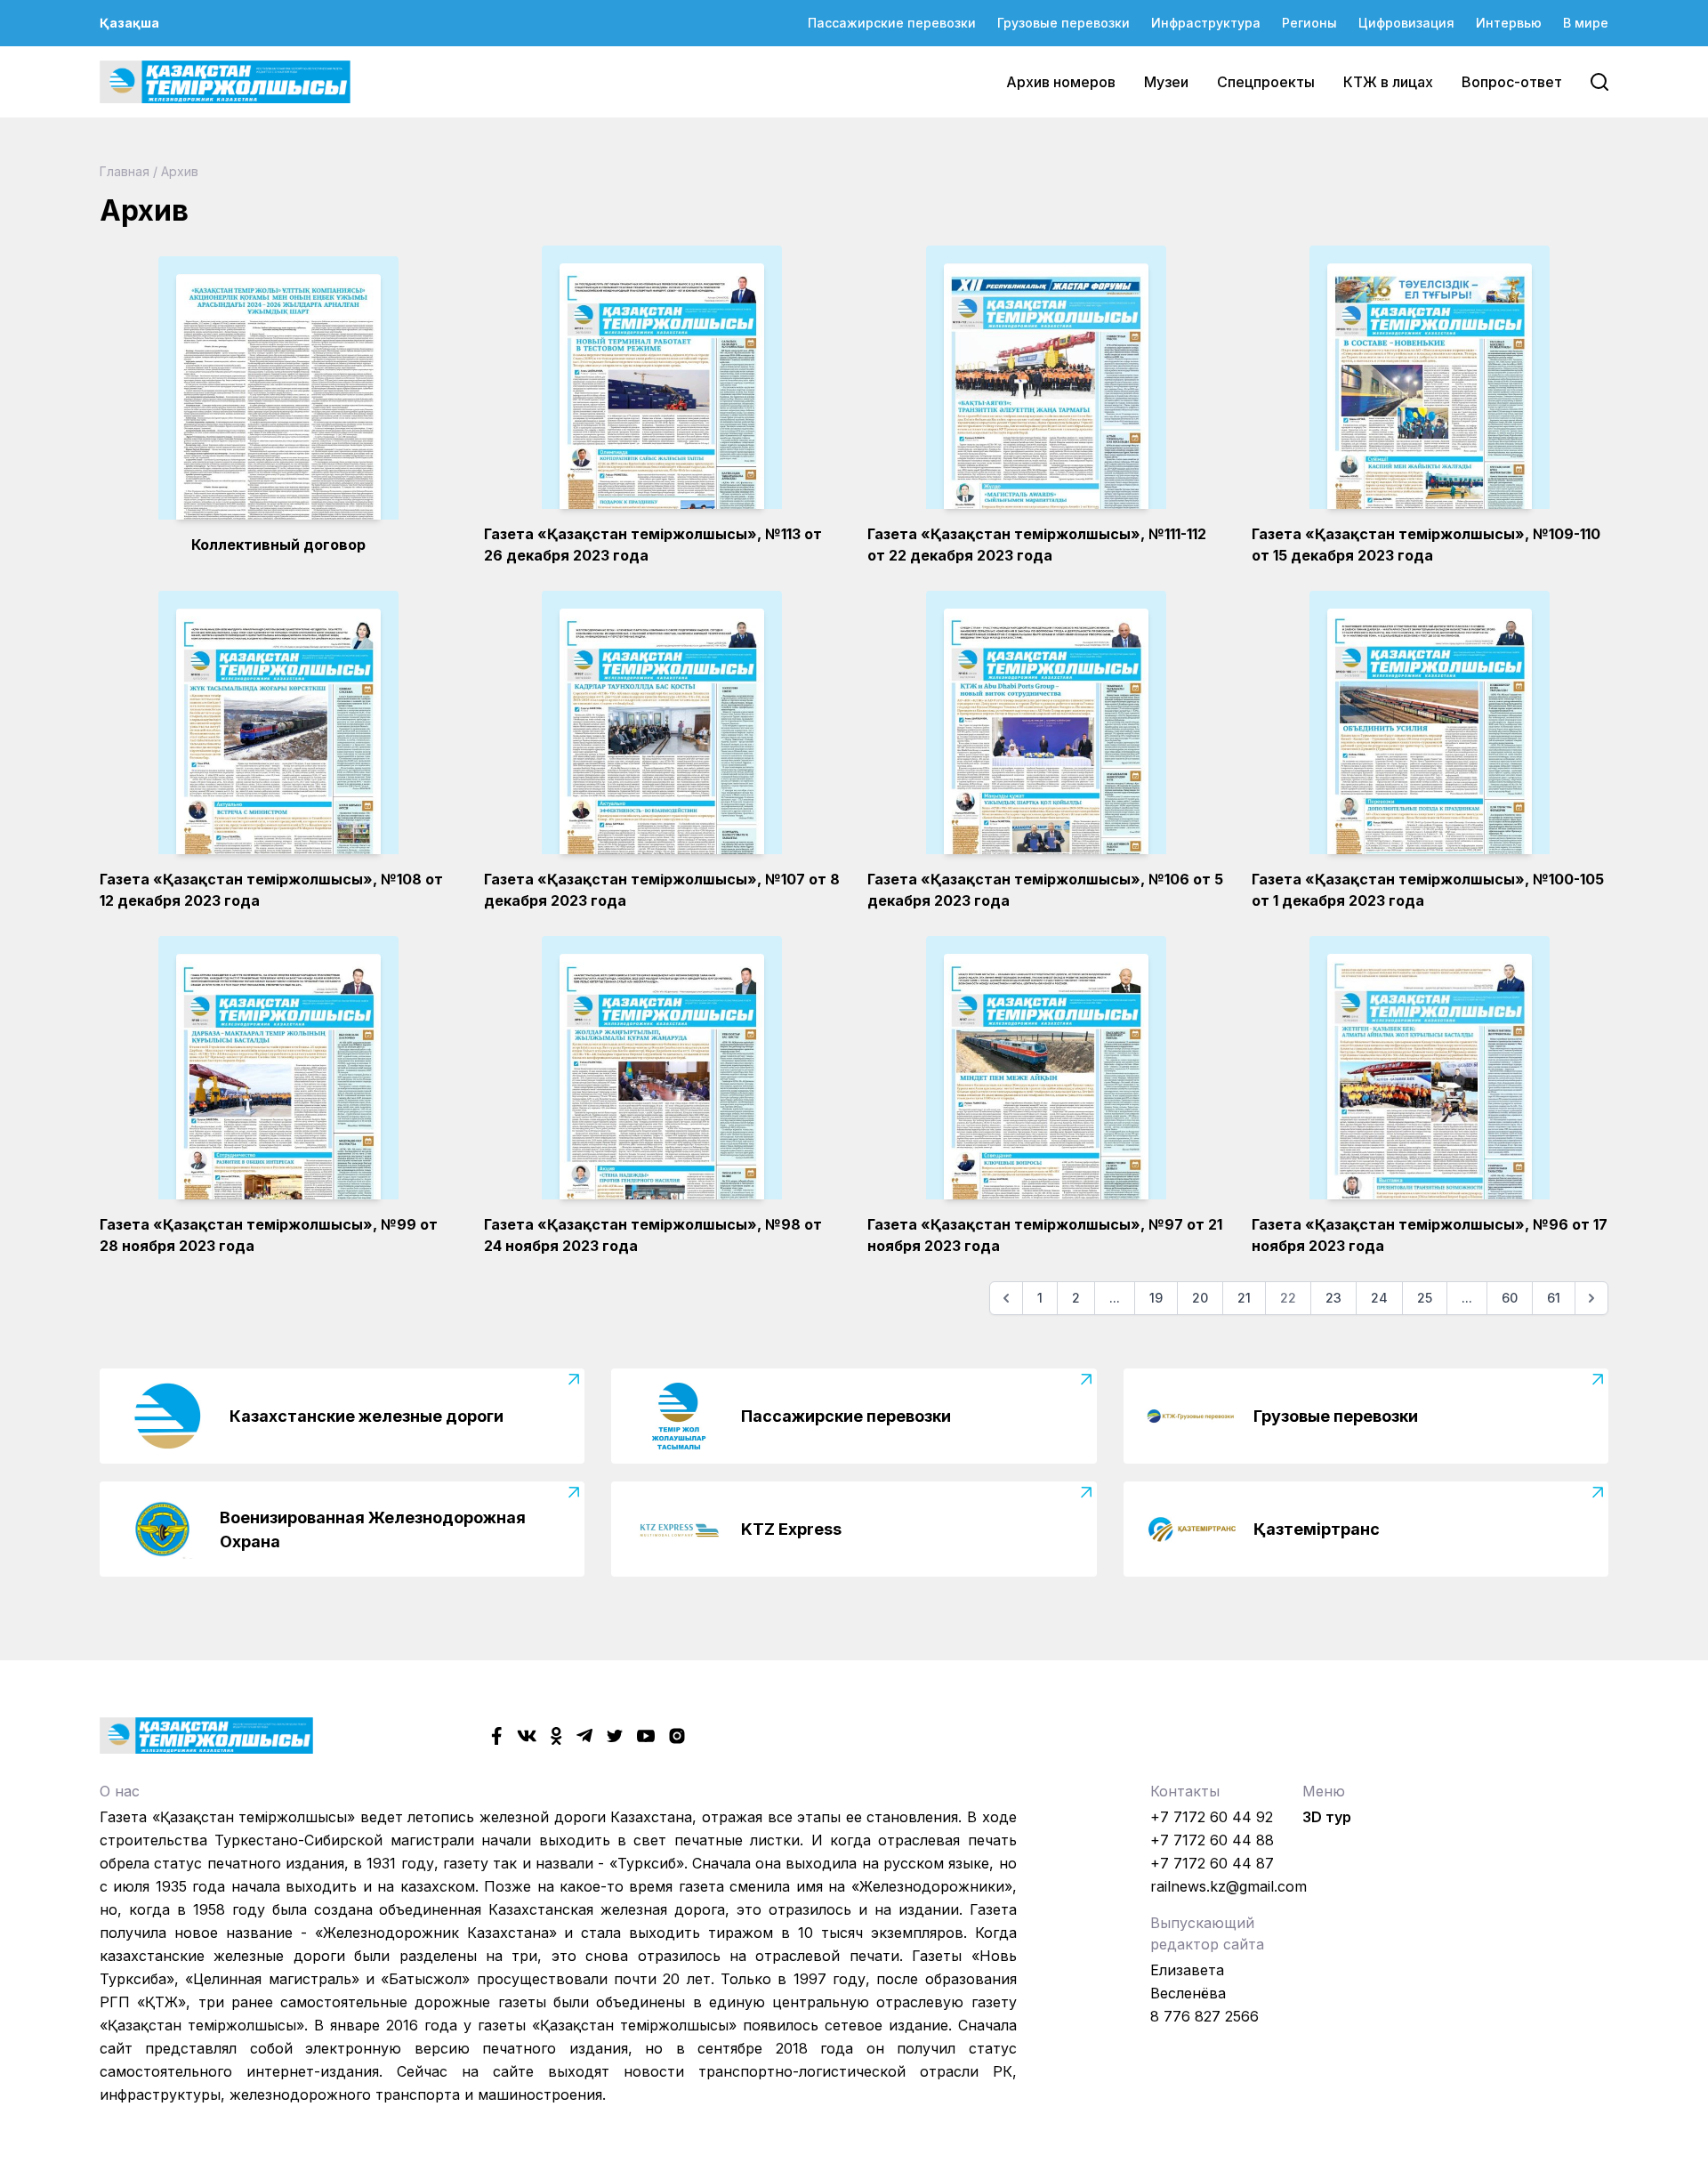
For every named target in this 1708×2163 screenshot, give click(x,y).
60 (1510, 1298)
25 (1425, 1298)
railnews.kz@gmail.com (1229, 1886)
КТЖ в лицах (1388, 82)
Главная (125, 171)
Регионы (1309, 23)
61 (1554, 1298)
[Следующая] (1591, 1298)
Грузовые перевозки (1063, 23)
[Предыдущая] (1006, 1298)
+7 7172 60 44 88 (1212, 1840)
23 (1333, 1298)
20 (1200, 1298)
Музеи (1166, 82)
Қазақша (129, 23)
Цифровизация (1406, 23)
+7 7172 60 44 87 (1212, 1863)
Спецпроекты (1266, 82)
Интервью (1509, 23)
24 (1379, 1298)
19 (1156, 1298)
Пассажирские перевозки (892, 23)
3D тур (1327, 1817)
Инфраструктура (1206, 23)
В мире (1586, 23)
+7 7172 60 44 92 (1212, 1817)
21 (1244, 1298)
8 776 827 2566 (1204, 2016)
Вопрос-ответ (1512, 82)
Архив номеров (1061, 82)
